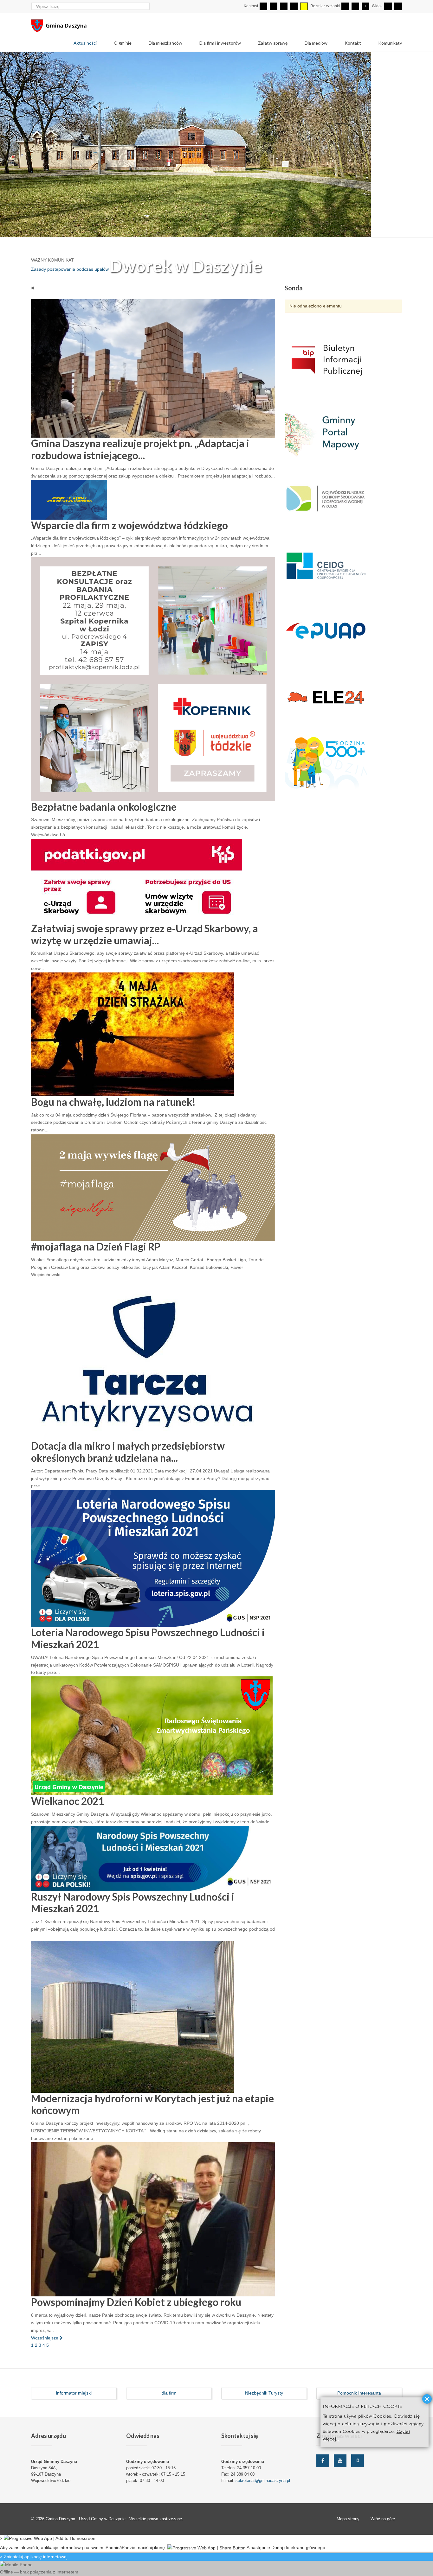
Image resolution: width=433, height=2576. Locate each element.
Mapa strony (348, 2526)
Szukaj (146, 6)
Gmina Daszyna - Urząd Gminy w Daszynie (86, 2526)
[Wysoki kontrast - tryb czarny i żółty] (294, 6)
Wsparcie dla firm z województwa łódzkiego (129, 533)
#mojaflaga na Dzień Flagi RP (96, 1254)
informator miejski (74, 2401)
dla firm (169, 2401)
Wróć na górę (383, 2526)
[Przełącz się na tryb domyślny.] (263, 6)
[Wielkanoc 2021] (152, 1743)
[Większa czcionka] (365, 6)
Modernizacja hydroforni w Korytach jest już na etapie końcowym (152, 2112)
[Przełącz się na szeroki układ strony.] (398, 6)
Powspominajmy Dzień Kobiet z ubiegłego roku (136, 2310)
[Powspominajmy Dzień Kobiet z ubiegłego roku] (153, 2226)
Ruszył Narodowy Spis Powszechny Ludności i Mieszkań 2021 (133, 1910)
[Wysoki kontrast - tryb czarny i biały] (284, 6)
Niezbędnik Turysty (264, 2401)
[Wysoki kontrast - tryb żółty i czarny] (304, 6)
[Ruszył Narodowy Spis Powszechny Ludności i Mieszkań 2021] (153, 1865)
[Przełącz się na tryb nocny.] (274, 6)
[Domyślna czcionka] (355, 6)
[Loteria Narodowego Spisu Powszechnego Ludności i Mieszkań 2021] (153, 1566)
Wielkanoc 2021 (68, 1809)
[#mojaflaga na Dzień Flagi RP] (153, 1194)
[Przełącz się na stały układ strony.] (388, 6)
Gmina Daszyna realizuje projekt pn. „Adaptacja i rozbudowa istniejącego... (140, 457)
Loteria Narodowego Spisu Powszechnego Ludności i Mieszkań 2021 (148, 1646)
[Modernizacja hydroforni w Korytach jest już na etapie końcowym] (132, 2024)
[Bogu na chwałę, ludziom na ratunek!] (132, 1041)
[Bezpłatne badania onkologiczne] (153, 686)
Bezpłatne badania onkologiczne (104, 814)
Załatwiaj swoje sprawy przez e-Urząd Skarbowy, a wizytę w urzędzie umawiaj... (145, 942)
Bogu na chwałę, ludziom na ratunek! (113, 1110)
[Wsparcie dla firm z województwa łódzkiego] (69, 507)
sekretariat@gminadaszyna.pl (263, 2488)
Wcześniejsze (45, 2345)
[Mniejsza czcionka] (345, 6)
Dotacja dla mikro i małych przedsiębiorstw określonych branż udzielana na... (128, 1459)
